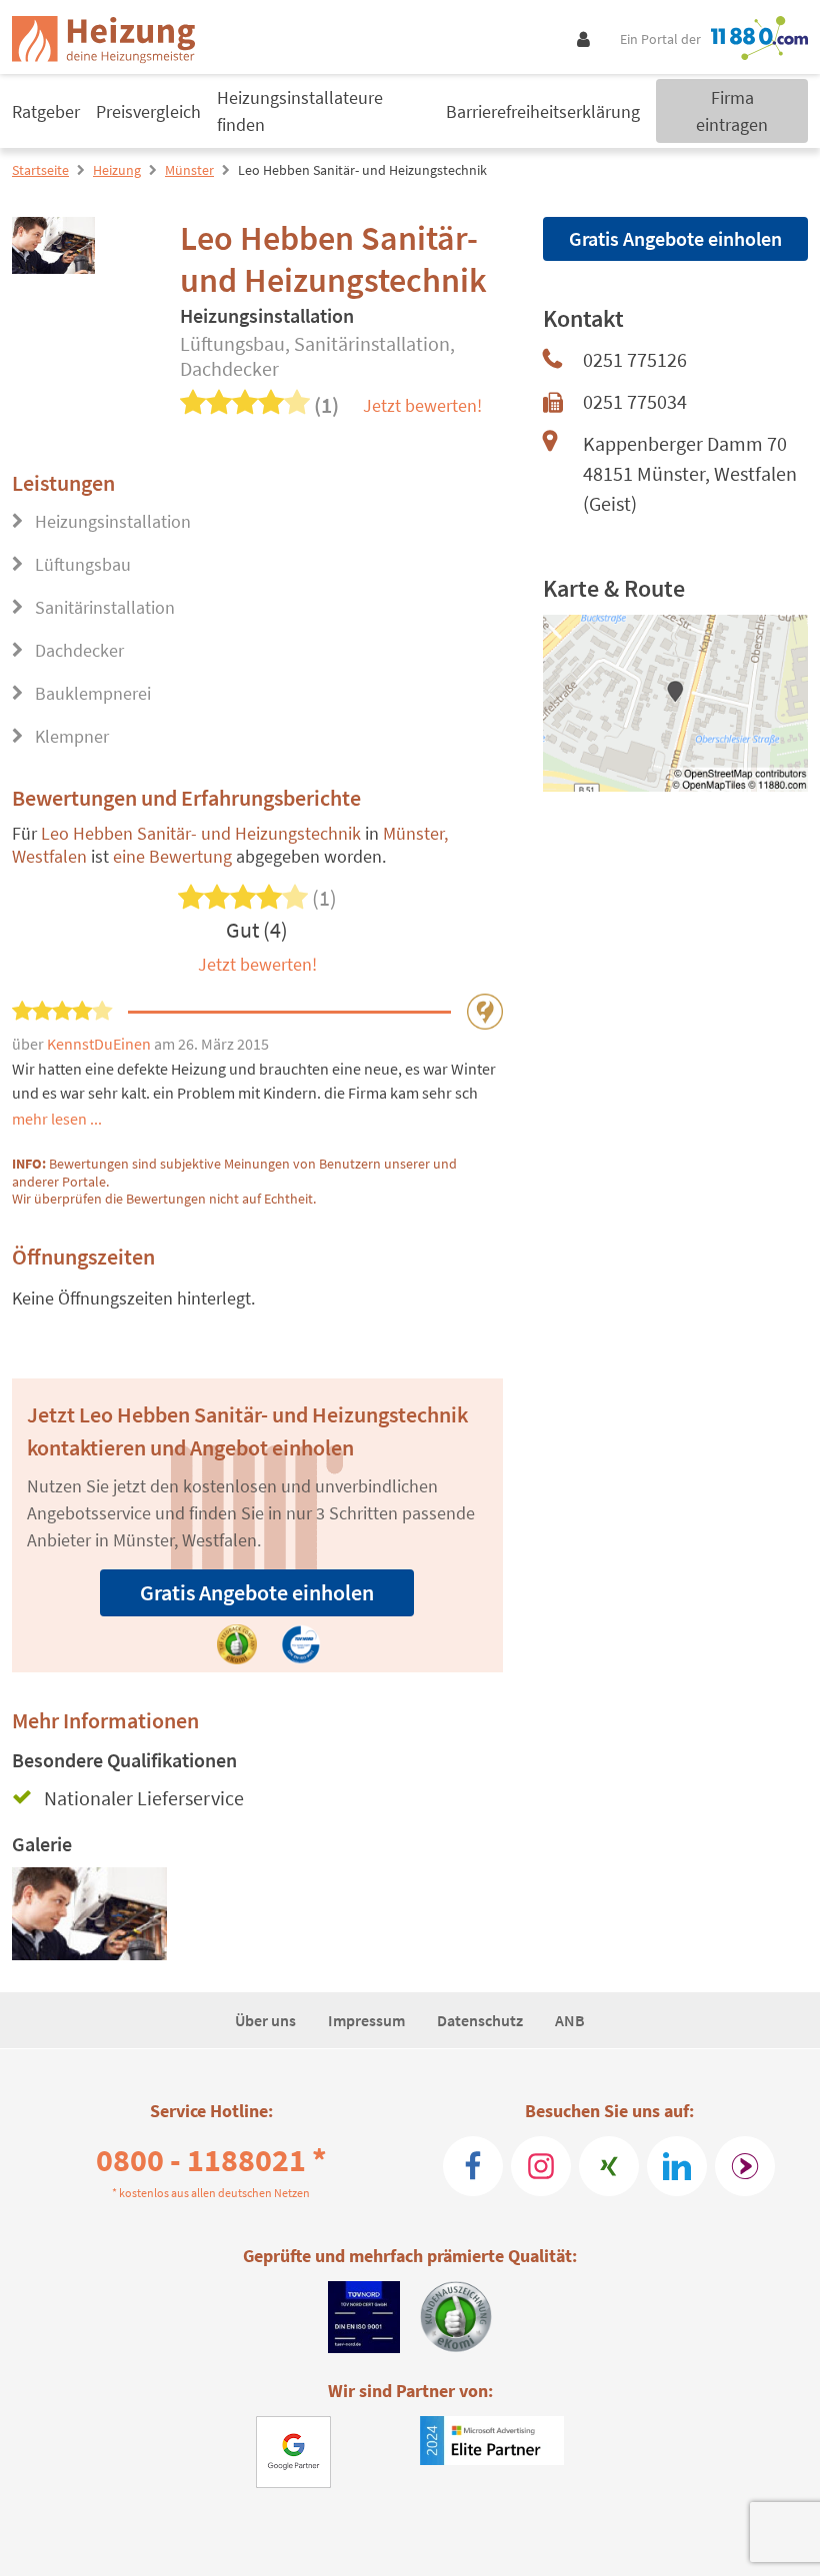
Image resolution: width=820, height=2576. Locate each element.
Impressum (366, 2020)
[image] (89, 1914)
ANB (570, 2020)
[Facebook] (473, 2166)
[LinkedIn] (677, 2166)
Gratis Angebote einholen (257, 1592)
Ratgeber (46, 111)
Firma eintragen (732, 111)
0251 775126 (635, 359)
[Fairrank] (745, 2166)
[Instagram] (541, 2166)
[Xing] (609, 2166)
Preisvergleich (148, 111)
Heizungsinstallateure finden (300, 111)
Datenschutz (480, 2020)
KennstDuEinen (100, 1044)
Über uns (265, 2020)
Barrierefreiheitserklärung (543, 111)
